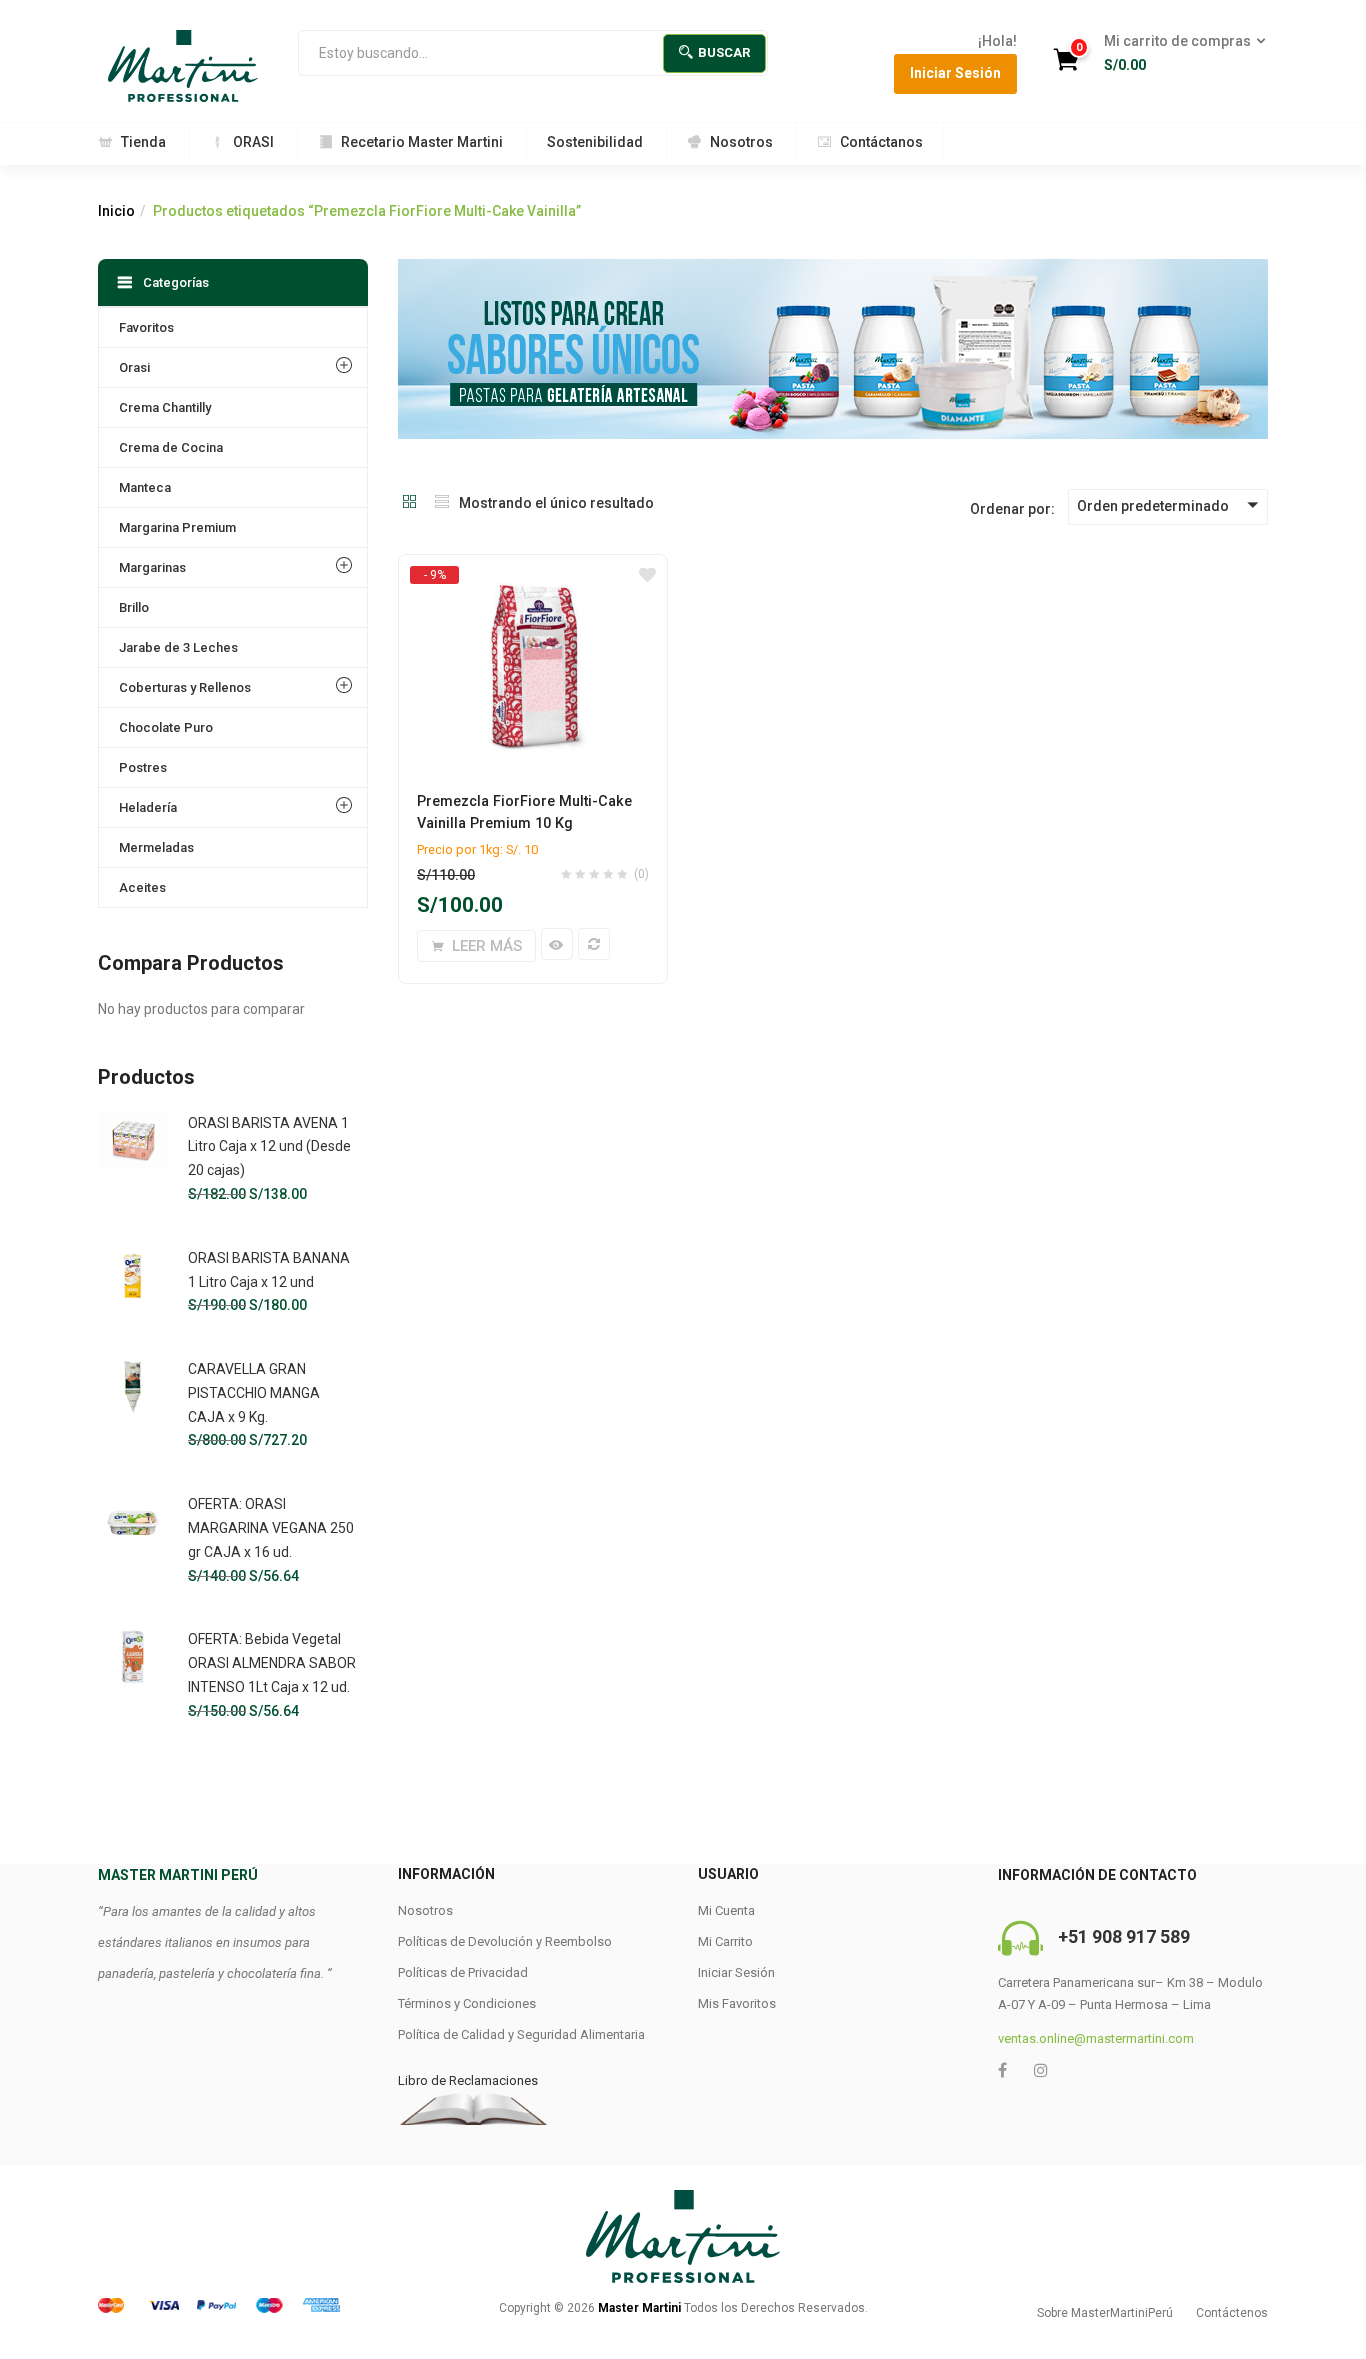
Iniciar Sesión (955, 73)
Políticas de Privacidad (463, 1972)
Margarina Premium (177, 527)
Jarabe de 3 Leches (178, 647)
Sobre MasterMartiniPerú (1105, 2313)
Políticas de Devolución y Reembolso (505, 1941)
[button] (1178, 54)
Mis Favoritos (737, 2003)
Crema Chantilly (165, 407)
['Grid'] (410, 503)
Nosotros (741, 142)
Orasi (134, 367)
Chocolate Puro (166, 727)
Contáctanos (881, 142)
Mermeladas (156, 847)
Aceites (142, 887)
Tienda (143, 142)
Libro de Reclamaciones (468, 2080)
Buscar (724, 52)
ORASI (253, 142)
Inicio (116, 211)
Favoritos (146, 327)
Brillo (134, 607)
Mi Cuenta (726, 1910)
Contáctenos (1232, 2313)
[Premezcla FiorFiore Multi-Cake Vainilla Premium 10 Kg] (533, 574)
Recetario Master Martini (422, 142)
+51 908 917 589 (1124, 1936)
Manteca (145, 487)
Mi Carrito (725, 1941)
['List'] (442, 503)
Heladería (148, 807)
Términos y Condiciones (467, 2003)
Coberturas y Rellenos (185, 687)
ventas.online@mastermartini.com (1096, 2038)
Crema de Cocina (171, 447)
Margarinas (152, 567)
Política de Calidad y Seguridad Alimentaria (521, 2034)
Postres (143, 767)
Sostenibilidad (595, 142)
